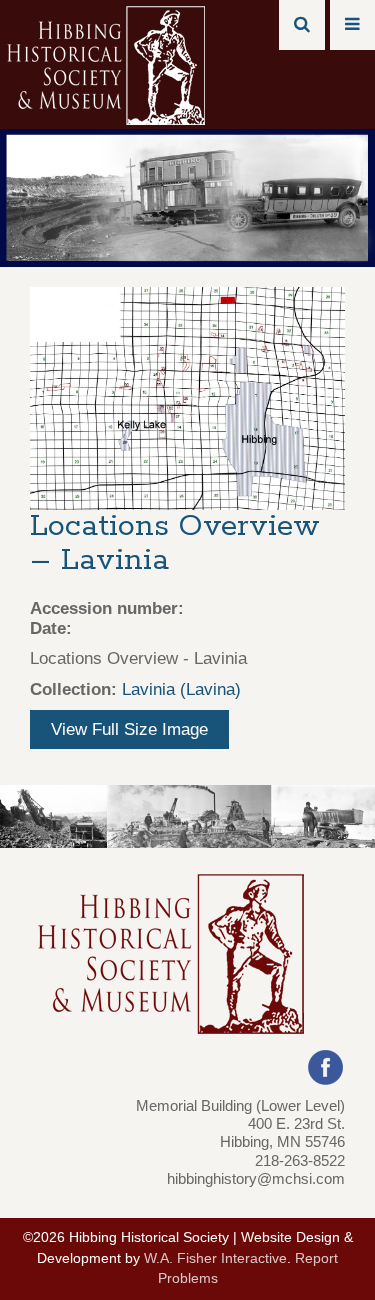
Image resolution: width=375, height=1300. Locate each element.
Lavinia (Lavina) (181, 689)
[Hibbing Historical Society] (107, 63)
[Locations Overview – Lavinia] (187, 397)
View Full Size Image (129, 729)
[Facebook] (325, 1065)
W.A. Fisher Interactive (215, 1258)
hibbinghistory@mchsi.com (256, 1178)
